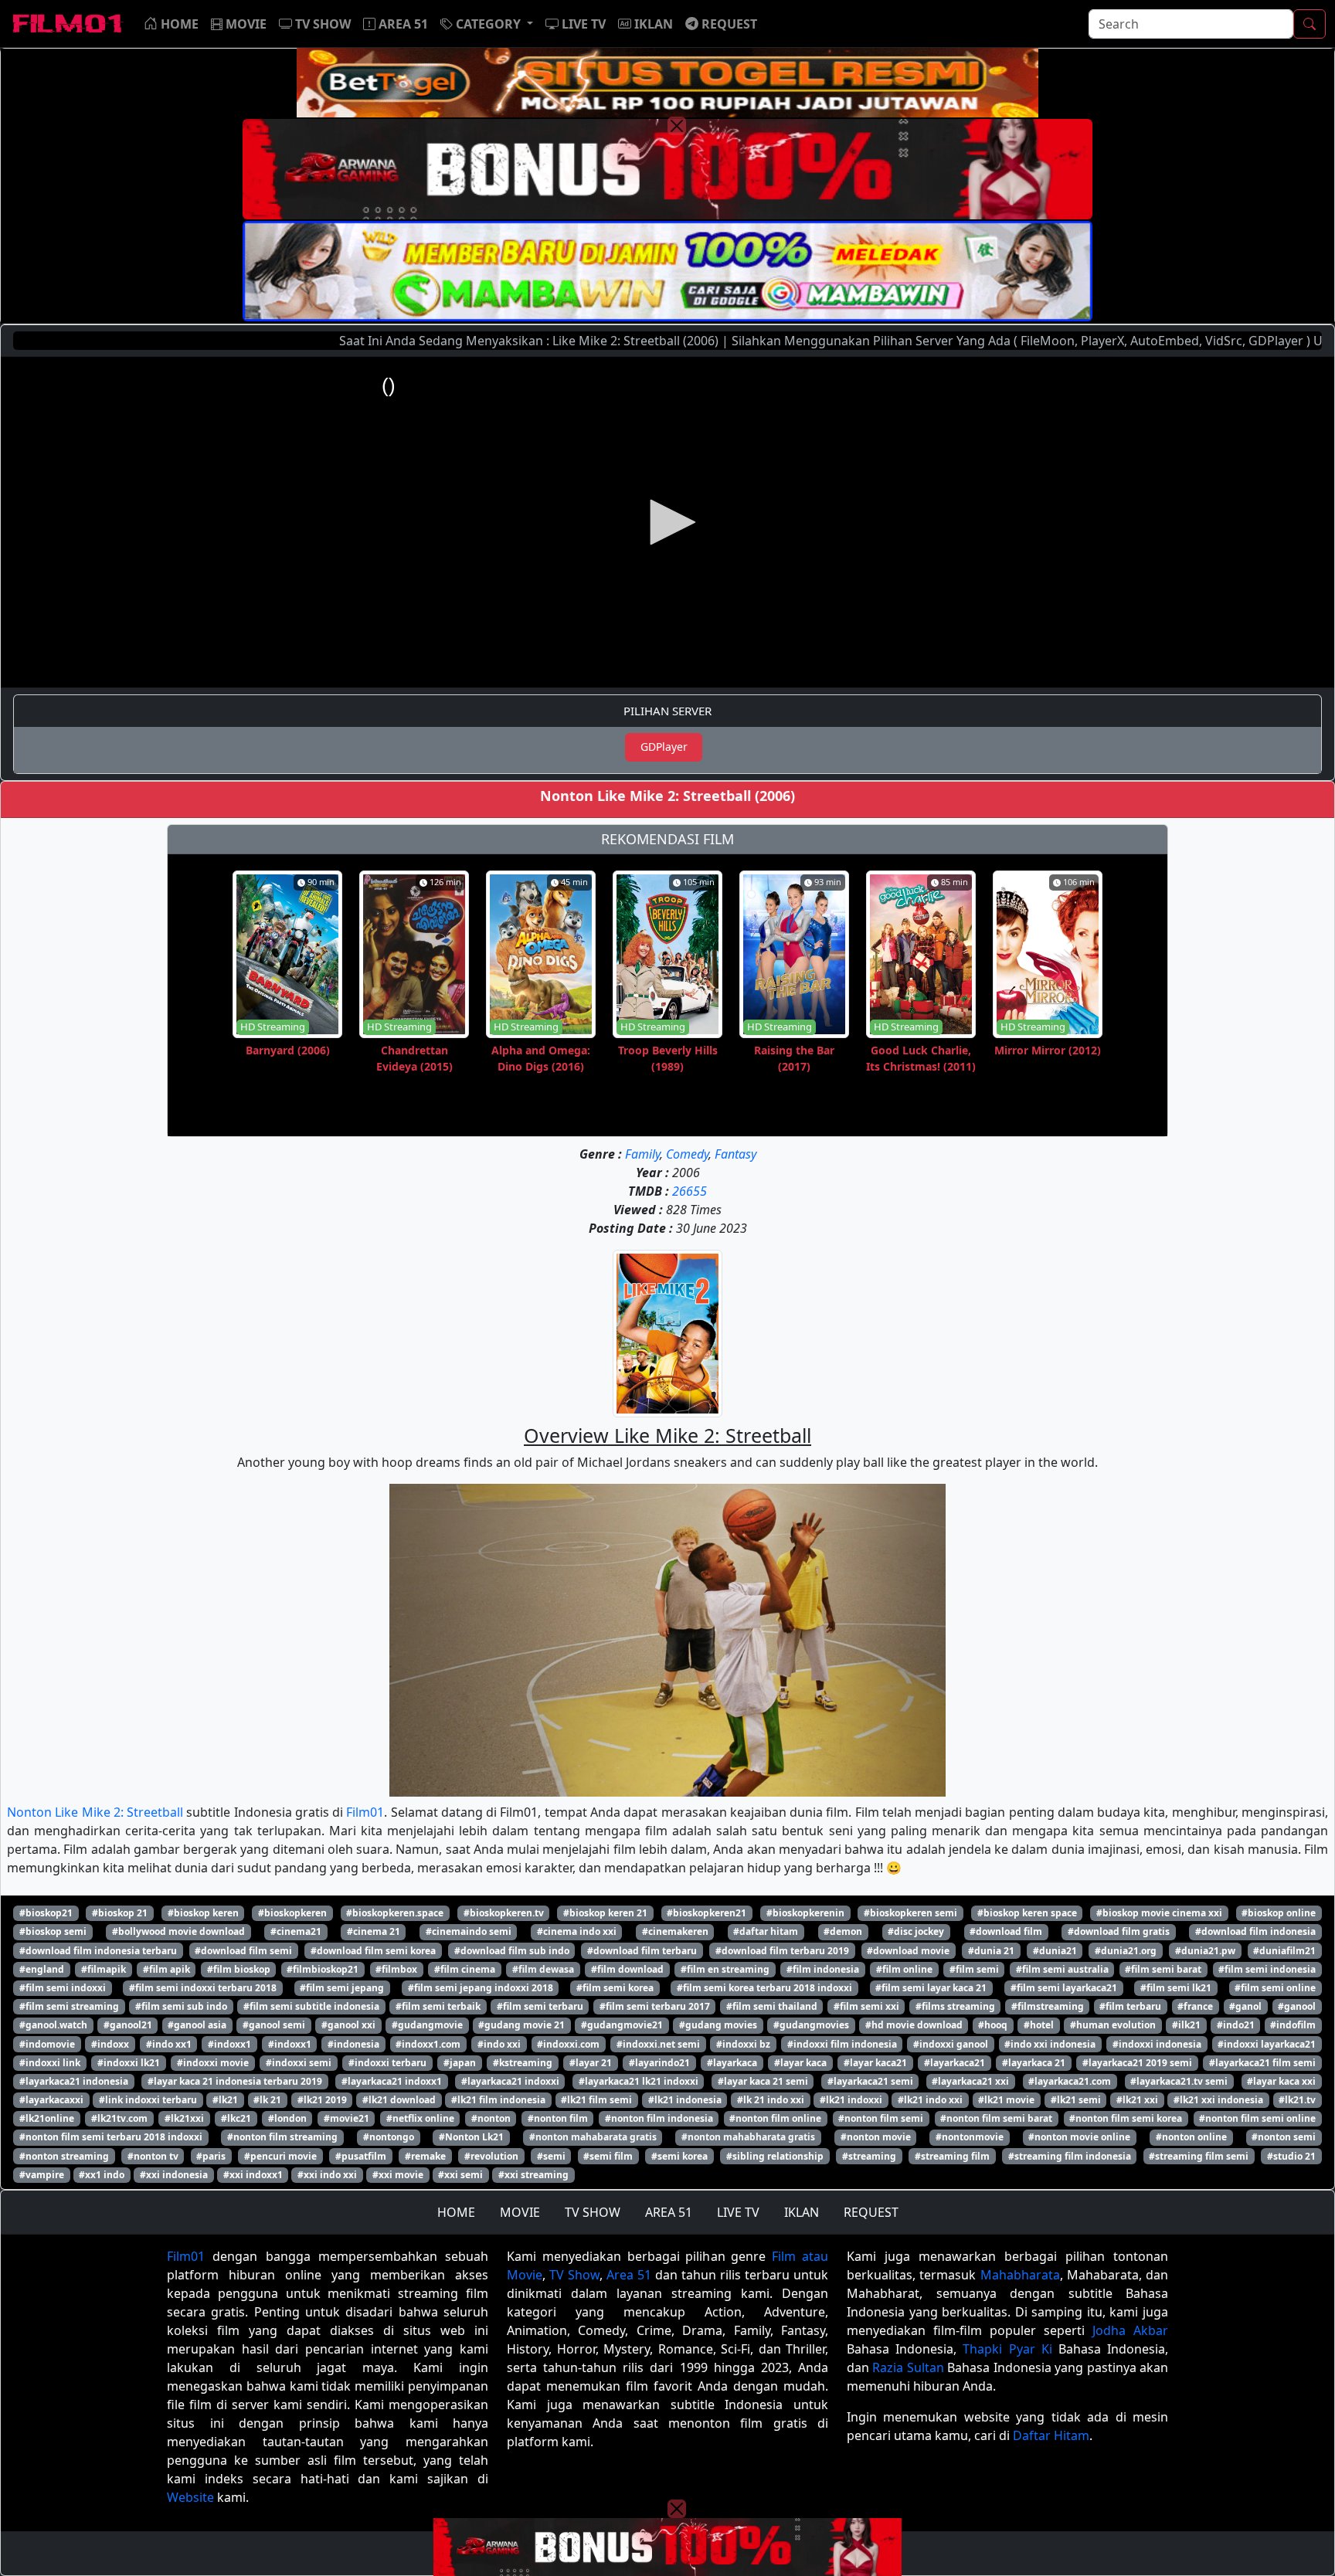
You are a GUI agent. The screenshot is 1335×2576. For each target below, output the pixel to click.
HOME (456, 2212)
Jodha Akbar (1130, 2330)
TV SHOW (593, 2212)
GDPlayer (664, 747)
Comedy (687, 1154)
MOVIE (520, 2212)
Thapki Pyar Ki (1007, 2349)
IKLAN (802, 2212)
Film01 (365, 1812)
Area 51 (629, 2275)
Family (642, 1154)
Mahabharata (1020, 2275)
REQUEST (871, 2212)
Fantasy (735, 1154)
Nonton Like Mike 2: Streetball (95, 1812)
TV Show (574, 2275)
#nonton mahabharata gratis (748, 2137)
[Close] (677, 126)
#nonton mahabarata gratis (593, 2137)
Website (190, 2497)
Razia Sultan (908, 2367)
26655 (690, 1191)
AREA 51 (669, 2212)
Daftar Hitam (1051, 2435)
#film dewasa (543, 1969)
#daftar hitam (766, 1931)
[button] (487, 24)
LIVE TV (738, 2212)
